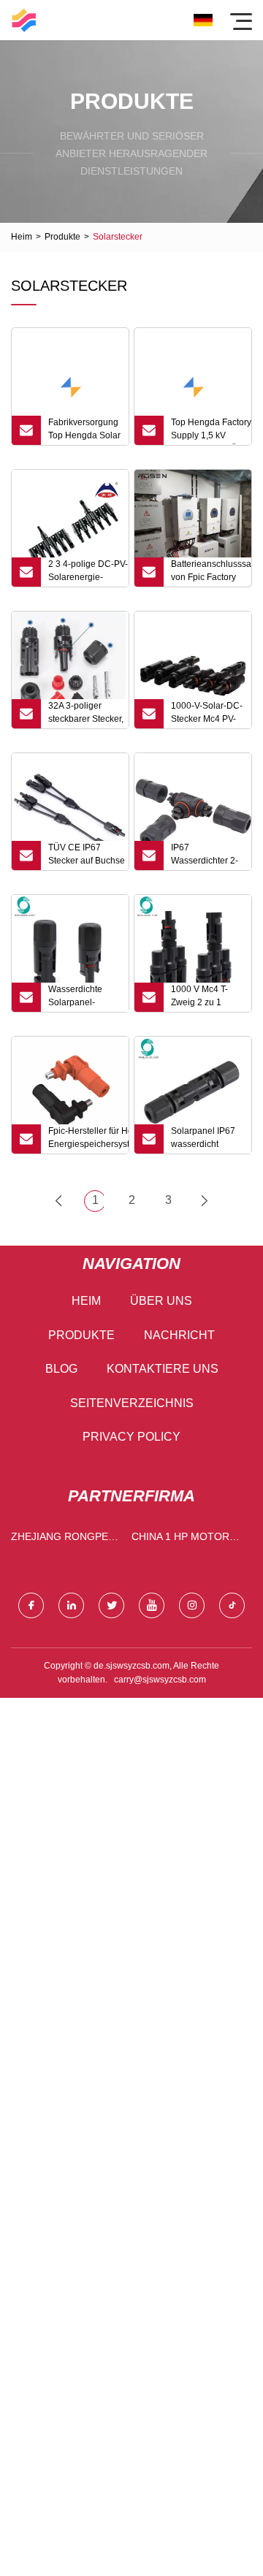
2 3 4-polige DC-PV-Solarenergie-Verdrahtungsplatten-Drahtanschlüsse (88, 573)
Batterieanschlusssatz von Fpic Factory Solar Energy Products (211, 573)
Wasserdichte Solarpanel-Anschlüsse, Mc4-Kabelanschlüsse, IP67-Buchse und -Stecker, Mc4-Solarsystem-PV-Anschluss (84, 998)
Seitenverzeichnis (132, 1403)
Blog (61, 1369)
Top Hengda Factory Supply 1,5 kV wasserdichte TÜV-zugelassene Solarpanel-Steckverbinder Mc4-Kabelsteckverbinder (211, 431)
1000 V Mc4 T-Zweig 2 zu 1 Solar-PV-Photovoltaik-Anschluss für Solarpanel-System (199, 998)
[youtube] (152, 1605)
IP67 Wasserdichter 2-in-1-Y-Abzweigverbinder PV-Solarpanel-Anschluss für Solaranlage (207, 856)
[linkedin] (71, 1605)
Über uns (161, 1301)
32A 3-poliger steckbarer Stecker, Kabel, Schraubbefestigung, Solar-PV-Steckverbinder (88, 715)
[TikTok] (232, 1605)
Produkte (62, 237)
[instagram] (192, 1605)
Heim (22, 237)
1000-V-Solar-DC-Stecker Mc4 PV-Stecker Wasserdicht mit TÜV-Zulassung (207, 715)
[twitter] (111, 1605)
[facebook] (31, 1605)
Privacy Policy (131, 1437)
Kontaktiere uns (163, 1369)
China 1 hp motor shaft (180, 1540)
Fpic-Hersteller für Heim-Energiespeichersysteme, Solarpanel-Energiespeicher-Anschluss (88, 1140)
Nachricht (179, 1335)
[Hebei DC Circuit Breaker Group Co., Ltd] (24, 20)
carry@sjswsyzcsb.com (160, 1680)
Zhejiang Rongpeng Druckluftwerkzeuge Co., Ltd (68, 1540)
